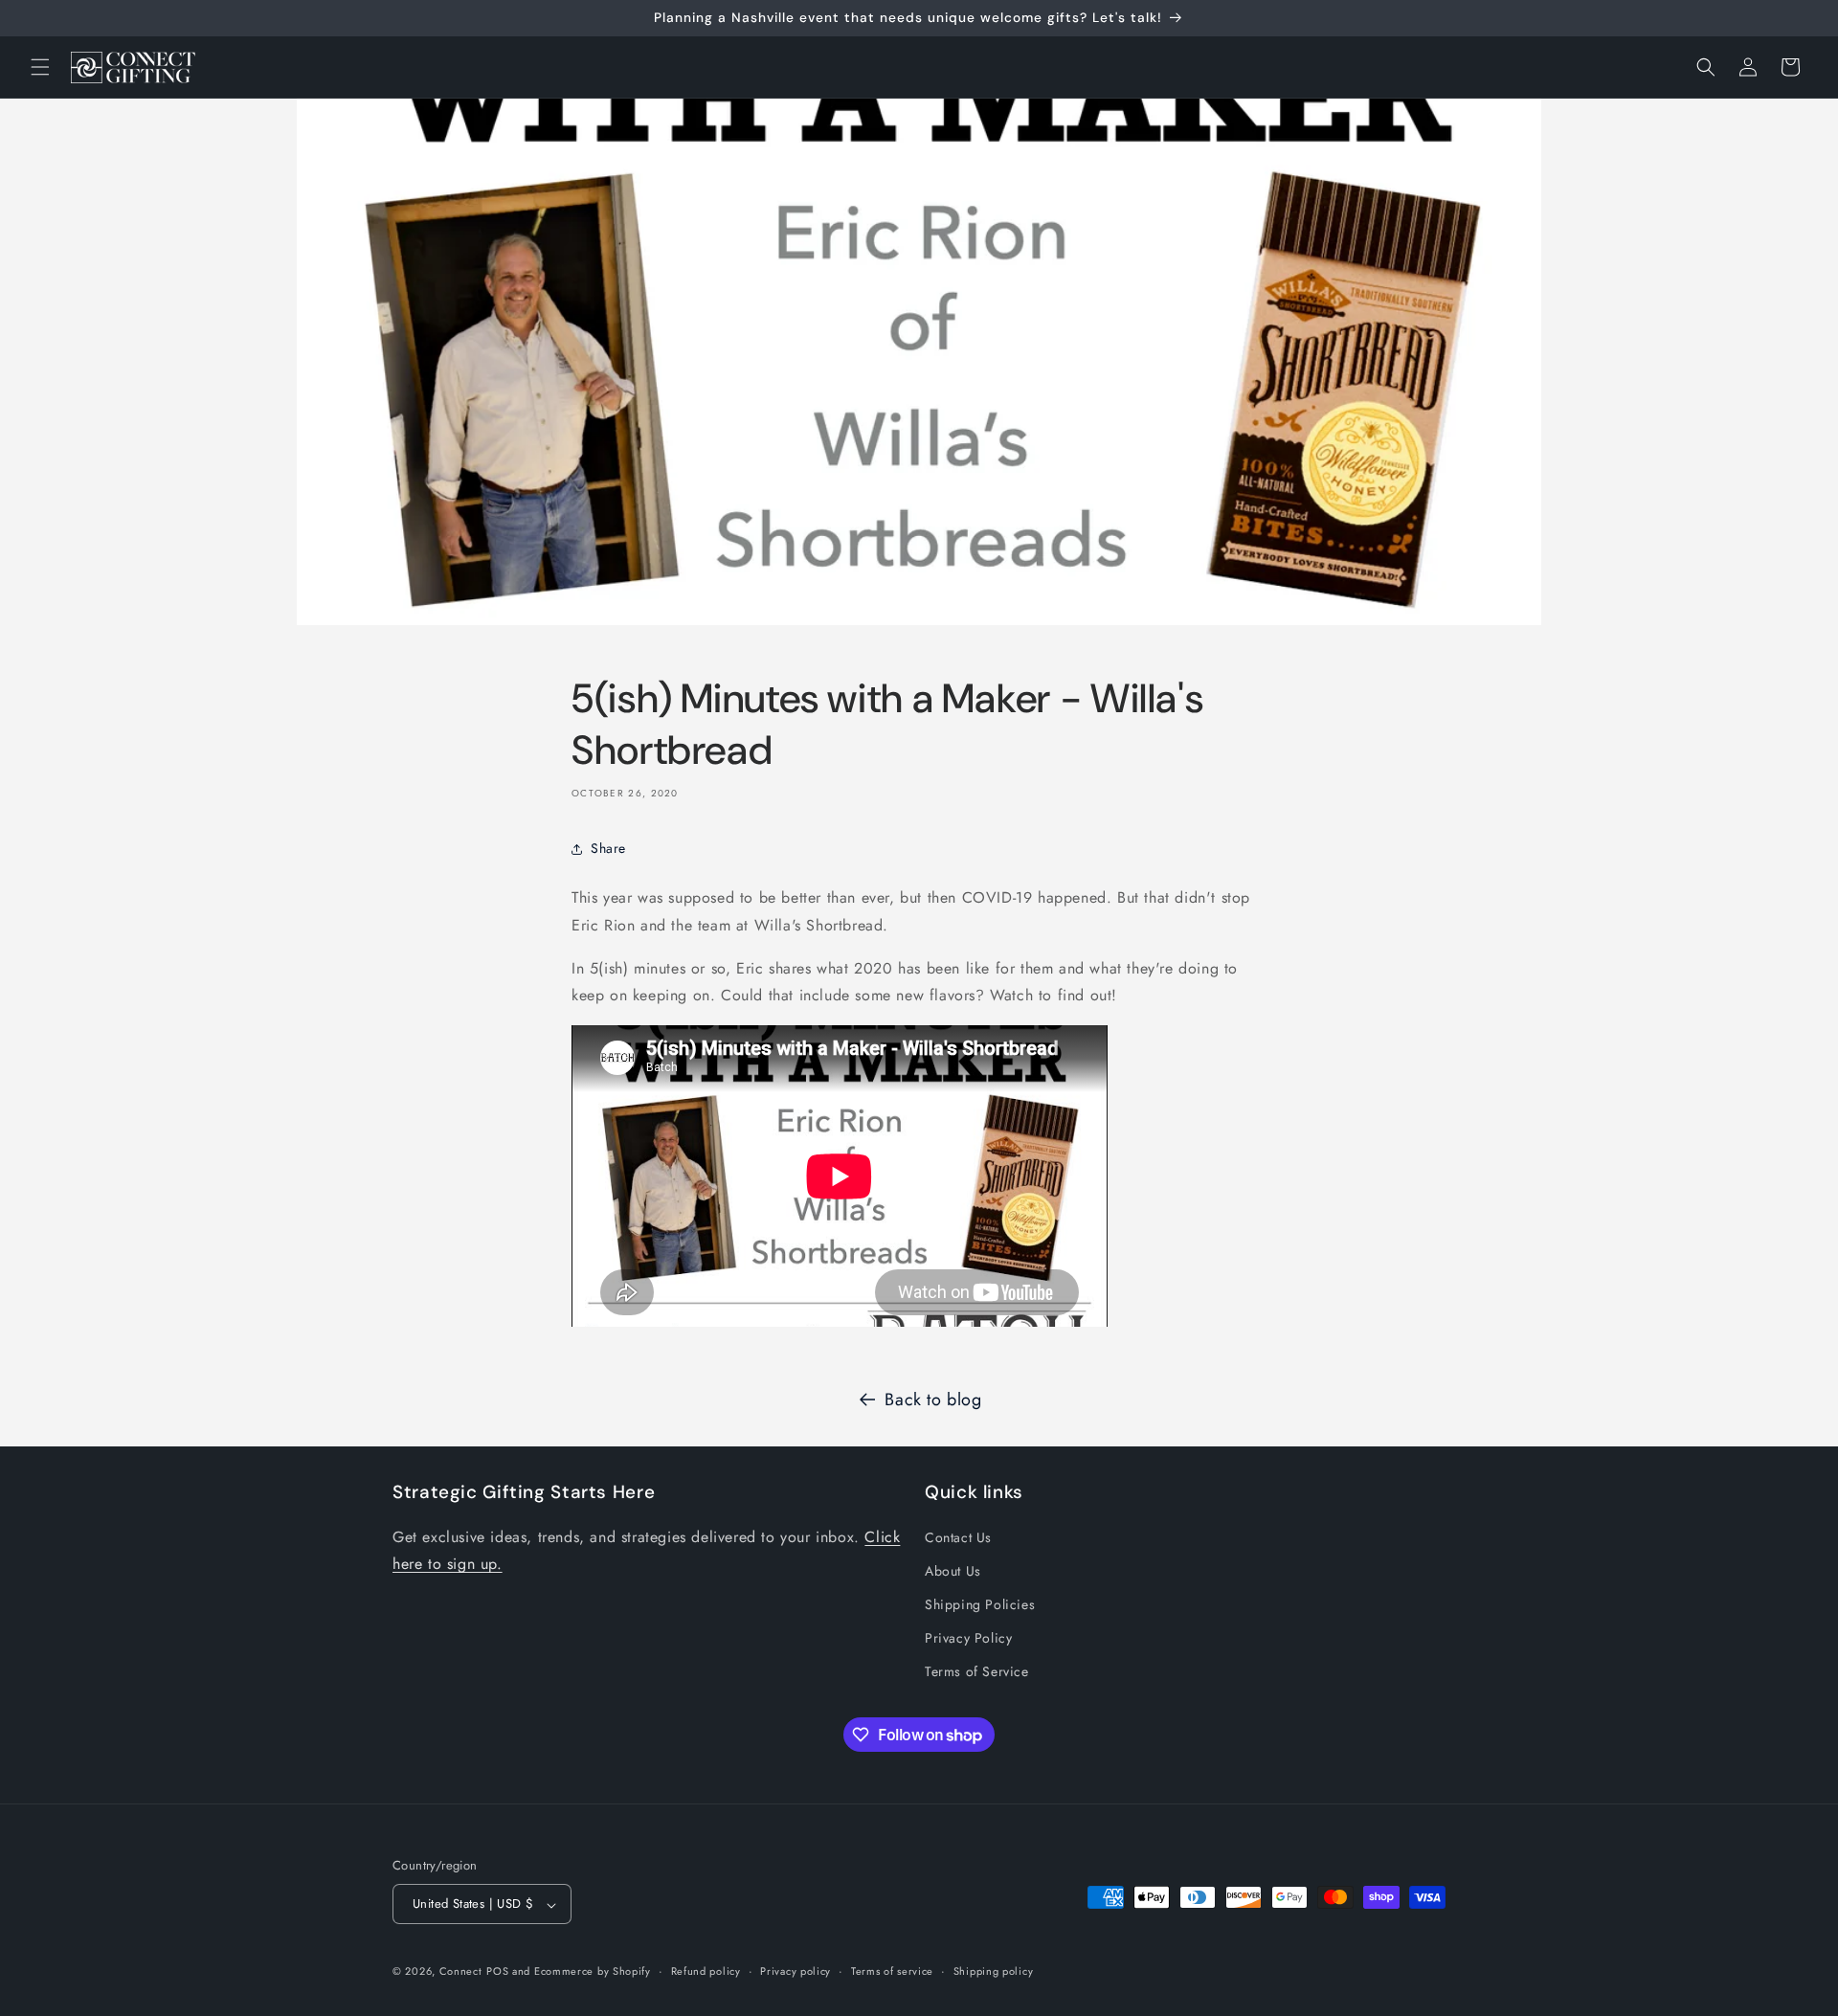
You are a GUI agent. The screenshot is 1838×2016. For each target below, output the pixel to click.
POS (497, 1972)
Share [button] (608, 848)
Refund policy (706, 1971)
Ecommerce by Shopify (593, 1972)
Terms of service (892, 1971)
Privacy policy (796, 1971)
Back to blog (933, 1400)
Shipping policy (994, 1971)
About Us (953, 1570)
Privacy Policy (968, 1638)
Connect (461, 1972)
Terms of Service (977, 1671)
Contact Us (958, 1536)
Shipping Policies (980, 1604)
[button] (40, 67)
